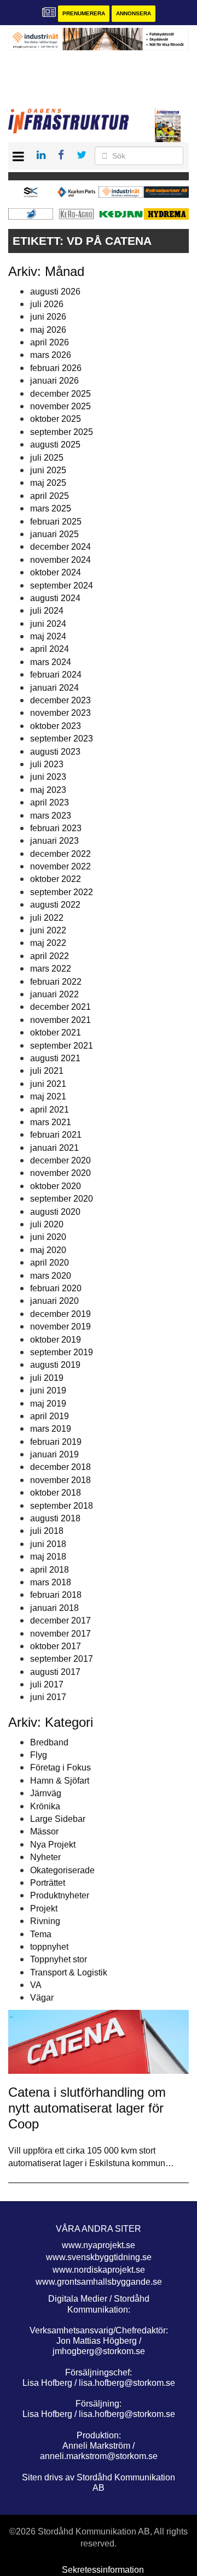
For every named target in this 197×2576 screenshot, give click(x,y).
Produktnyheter (60, 1895)
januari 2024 (54, 688)
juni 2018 (48, 1544)
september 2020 (62, 1199)
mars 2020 (51, 1276)
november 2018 (60, 1480)
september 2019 (62, 1352)
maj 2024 (48, 636)
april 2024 (50, 649)
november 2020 (60, 1173)
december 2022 (60, 854)
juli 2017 (47, 1684)
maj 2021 (48, 1096)
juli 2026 (47, 304)
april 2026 (50, 342)
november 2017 (60, 1634)
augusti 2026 (55, 292)
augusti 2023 (55, 752)
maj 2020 (48, 1250)
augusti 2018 (55, 1518)
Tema (41, 1934)
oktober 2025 (56, 419)
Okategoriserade (62, 1870)
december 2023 (60, 700)
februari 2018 (56, 1595)
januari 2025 (54, 534)
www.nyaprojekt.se (99, 2245)
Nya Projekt (53, 1845)
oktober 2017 (56, 1646)
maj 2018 (48, 1557)
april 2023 (50, 802)
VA (36, 1985)
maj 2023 (48, 790)
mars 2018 (51, 1582)
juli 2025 (47, 458)
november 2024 (60, 560)
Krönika (45, 1806)
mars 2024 (51, 662)
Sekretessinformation (103, 2570)
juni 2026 (48, 317)
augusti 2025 (55, 445)
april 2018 (50, 1570)
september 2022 (62, 892)
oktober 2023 (56, 726)
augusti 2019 (55, 1365)
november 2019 (60, 1327)
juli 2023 (47, 764)
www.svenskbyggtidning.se (99, 2257)
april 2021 (50, 1110)
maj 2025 (48, 483)
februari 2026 (56, 368)
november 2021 (60, 1020)
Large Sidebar (58, 1819)
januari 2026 (54, 381)
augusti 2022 (55, 905)
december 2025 (60, 394)
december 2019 (60, 1314)
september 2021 (62, 1046)
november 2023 (60, 713)
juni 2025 (48, 470)
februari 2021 (56, 1135)
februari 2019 (56, 1442)
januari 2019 (54, 1454)
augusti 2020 (55, 1212)
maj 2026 (48, 330)
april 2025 (50, 496)
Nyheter (45, 1857)
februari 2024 (56, 675)
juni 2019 (48, 1390)
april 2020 (50, 1263)
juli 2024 (47, 611)
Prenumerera (84, 13)
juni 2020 (48, 1237)
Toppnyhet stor (59, 1959)
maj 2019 (48, 1404)
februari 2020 (56, 1288)
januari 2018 (54, 1608)
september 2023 (62, 739)
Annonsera (134, 13)
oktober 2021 (56, 1033)
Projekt (44, 1909)
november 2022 (60, 866)
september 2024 (62, 586)
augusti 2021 (55, 1058)
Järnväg (46, 1793)
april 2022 (50, 956)
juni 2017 (48, 1697)
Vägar (42, 1998)
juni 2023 (48, 777)
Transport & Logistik (69, 1972)
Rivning (45, 1921)
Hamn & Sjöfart (60, 1781)
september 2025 (62, 432)
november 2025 (60, 406)
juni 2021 (48, 1084)
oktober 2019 (56, 1340)
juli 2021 (47, 1071)
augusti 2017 (55, 1672)
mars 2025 (51, 508)
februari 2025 (56, 522)
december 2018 (60, 1467)
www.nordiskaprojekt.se (99, 2270)
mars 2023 (51, 816)
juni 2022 (48, 930)
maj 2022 (48, 943)
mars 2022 (51, 969)
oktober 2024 (56, 572)
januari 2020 (54, 1301)
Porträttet (48, 1883)
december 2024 (60, 547)
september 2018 (62, 1506)
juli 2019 (47, 1378)
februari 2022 (56, 982)
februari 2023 (56, 828)
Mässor (44, 1831)
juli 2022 (47, 918)
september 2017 (62, 1659)
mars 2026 (51, 355)
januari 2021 (54, 1148)
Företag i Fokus (60, 1768)
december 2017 (60, 1621)
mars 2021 (51, 1122)
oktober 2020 (56, 1186)
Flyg (39, 1755)
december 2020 (60, 1160)
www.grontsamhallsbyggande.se (99, 2282)
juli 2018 (47, 1531)
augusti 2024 (55, 598)
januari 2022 (54, 994)
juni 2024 (48, 624)
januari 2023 (54, 841)
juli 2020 (47, 1224)
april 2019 (50, 1416)
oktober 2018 (56, 1493)
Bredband (49, 1742)
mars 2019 (51, 1429)
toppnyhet (49, 1947)
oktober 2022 (56, 879)
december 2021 (60, 1007)
